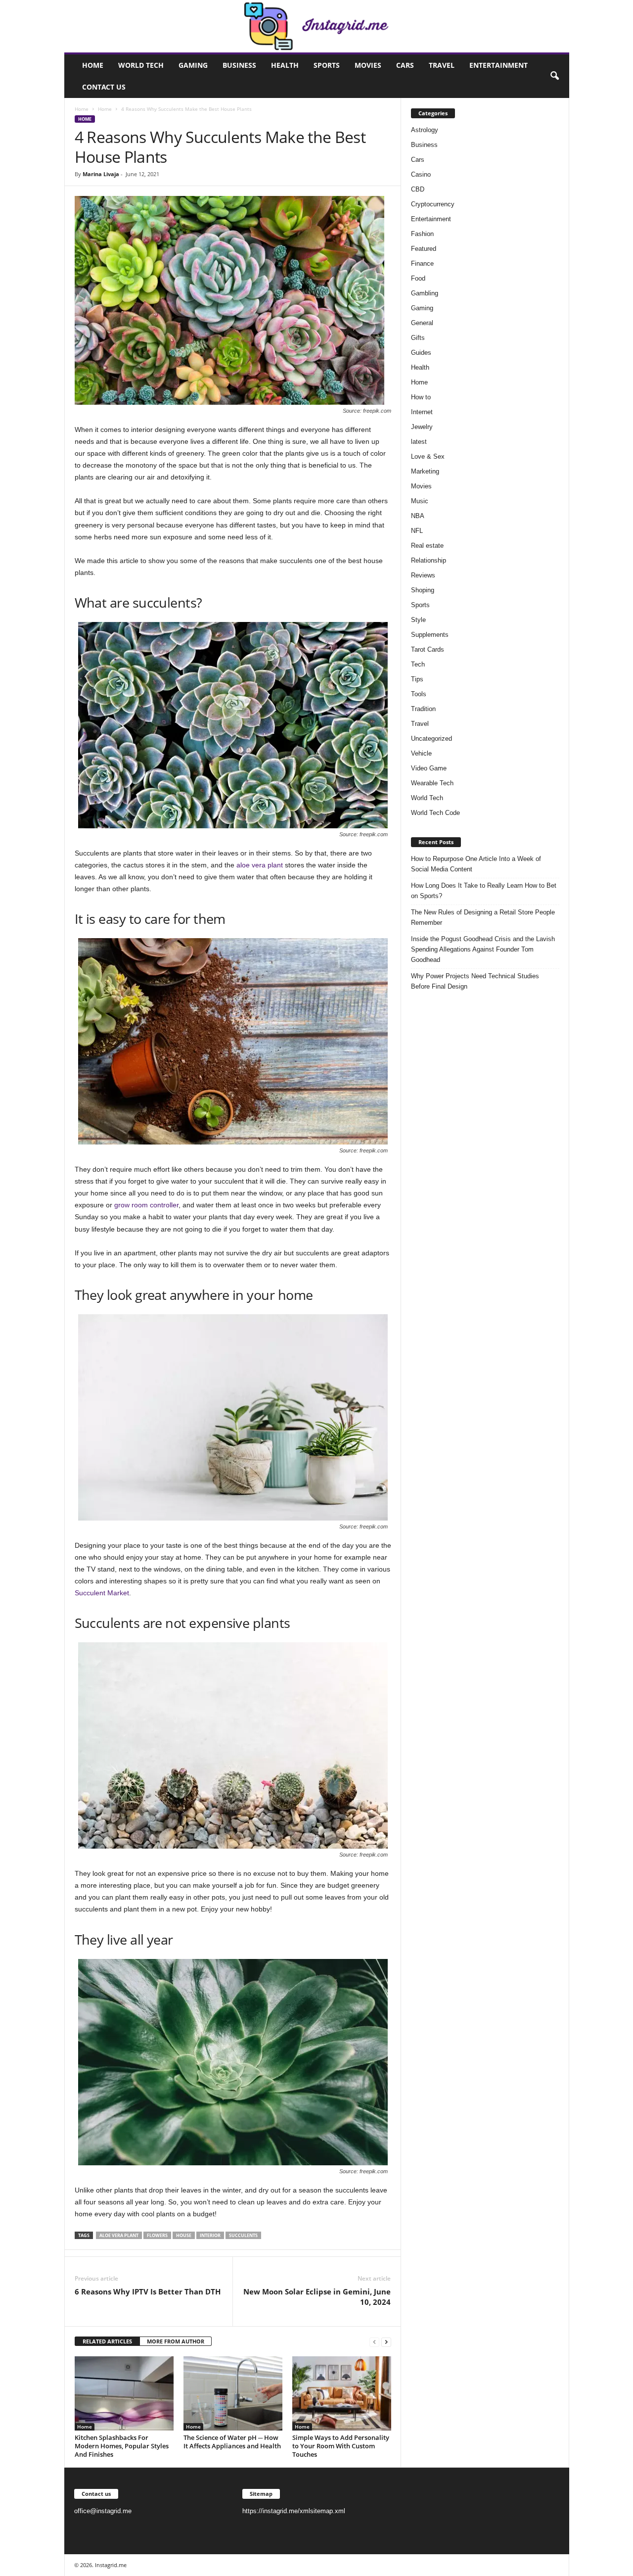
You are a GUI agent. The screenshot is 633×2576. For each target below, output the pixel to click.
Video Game (429, 768)
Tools (419, 694)
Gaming (193, 65)
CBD (418, 189)
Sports (327, 65)
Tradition (423, 709)
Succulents (243, 2235)
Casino (421, 174)
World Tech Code (435, 813)
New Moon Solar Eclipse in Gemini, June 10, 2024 (317, 2297)
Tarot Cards (428, 649)
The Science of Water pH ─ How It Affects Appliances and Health (232, 2442)
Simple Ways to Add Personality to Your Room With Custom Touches (341, 2446)
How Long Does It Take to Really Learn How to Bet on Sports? (484, 891)
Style (418, 620)
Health (285, 65)
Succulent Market (102, 1593)
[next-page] (386, 2342)
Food (418, 278)
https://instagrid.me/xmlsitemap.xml (294, 2511)
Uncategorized (431, 739)
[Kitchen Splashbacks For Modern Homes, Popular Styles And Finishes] (124, 2393)
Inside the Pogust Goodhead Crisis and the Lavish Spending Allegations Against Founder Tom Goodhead (483, 949)
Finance (422, 263)
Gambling (425, 293)
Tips (417, 679)
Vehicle (421, 753)
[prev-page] (374, 2342)
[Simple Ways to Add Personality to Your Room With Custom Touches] (342, 2393)
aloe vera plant (260, 865)
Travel (442, 65)
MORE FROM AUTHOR (176, 2341)
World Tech (141, 65)
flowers (157, 2235)
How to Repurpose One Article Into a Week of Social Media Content (476, 864)
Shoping (423, 590)
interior (210, 2235)
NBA (418, 516)
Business (239, 65)
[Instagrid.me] (317, 26)
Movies (368, 65)
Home (93, 65)
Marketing (425, 471)
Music (420, 501)
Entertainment (498, 65)
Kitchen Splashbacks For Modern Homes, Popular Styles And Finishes (122, 2446)
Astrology (425, 130)
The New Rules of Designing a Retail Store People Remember (483, 917)
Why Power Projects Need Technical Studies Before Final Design (475, 981)
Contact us (104, 87)
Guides (421, 353)
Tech (418, 664)
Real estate (427, 546)
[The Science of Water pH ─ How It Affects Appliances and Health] (233, 2393)
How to (421, 397)
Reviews (423, 575)
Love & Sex (428, 456)
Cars (405, 65)
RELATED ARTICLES (107, 2341)
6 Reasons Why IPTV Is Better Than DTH (148, 2291)
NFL (417, 531)
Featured (424, 249)
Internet (422, 412)
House (184, 2235)
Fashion (422, 234)
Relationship (429, 560)
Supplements (430, 635)
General (422, 323)
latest (419, 442)
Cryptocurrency (433, 204)
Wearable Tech (432, 783)
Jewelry (422, 427)
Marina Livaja (101, 174)
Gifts (418, 338)
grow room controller (146, 1205)
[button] (554, 76)
